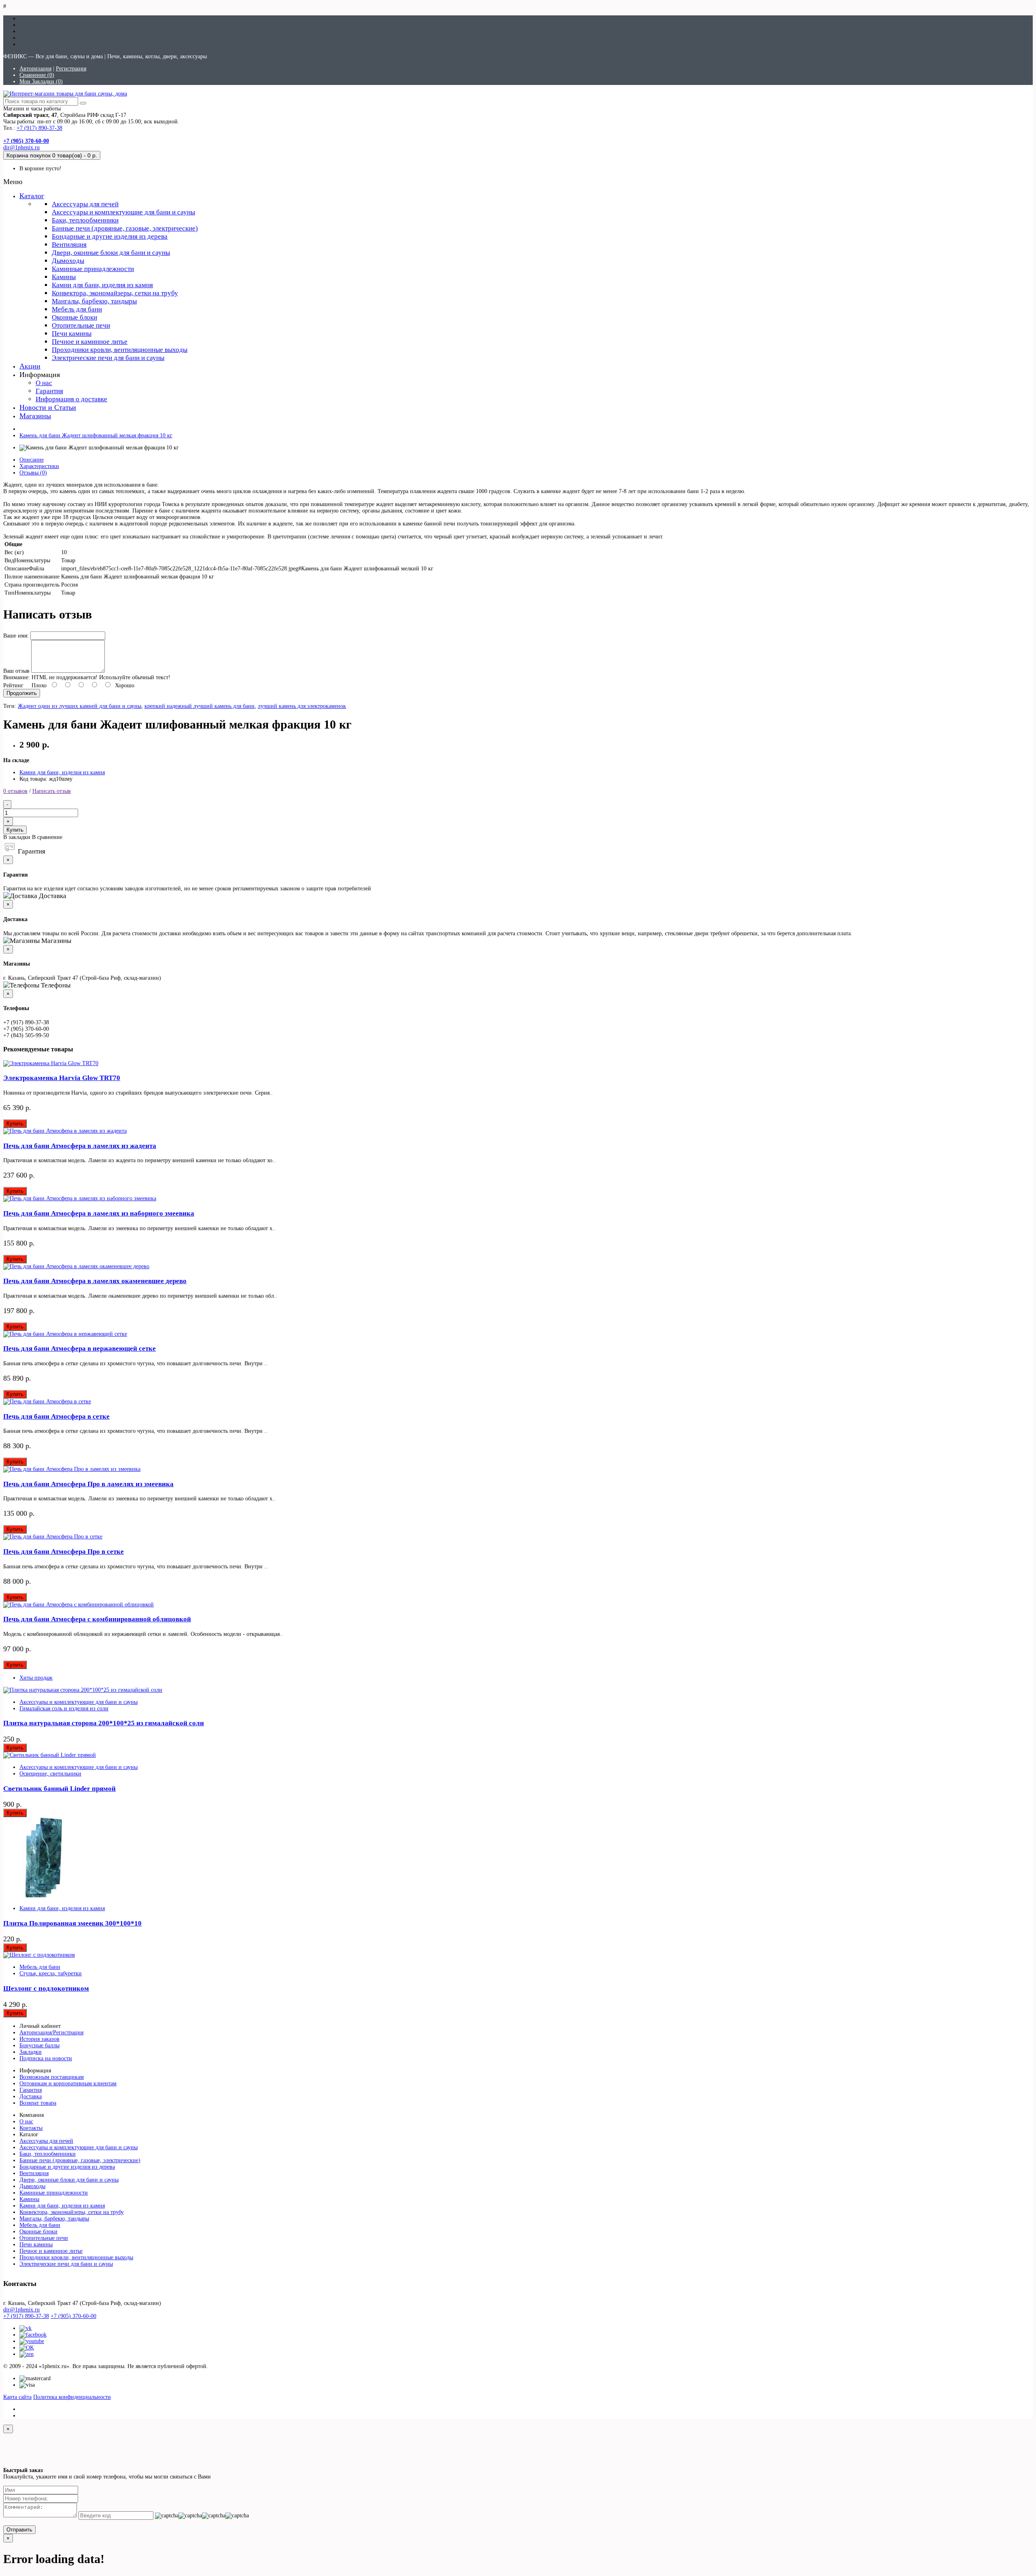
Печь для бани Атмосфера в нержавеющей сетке (80, 1348)
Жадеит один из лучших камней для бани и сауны (80, 706)
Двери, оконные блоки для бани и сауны (111, 253)
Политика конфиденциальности (72, 2397)
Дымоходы (68, 261)
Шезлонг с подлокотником (46, 1988)
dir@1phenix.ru (21, 147)
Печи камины (72, 334)
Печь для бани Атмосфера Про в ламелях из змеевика (88, 1484)
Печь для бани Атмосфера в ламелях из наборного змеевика (99, 1213)
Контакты (31, 2128)
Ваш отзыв (16, 671)
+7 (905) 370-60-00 (73, 2316)
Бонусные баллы (39, 2045)
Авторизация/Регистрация (51, 2033)
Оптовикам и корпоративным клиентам (68, 2083)
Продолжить (22, 693)
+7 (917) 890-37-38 (39, 128)
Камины (64, 277)
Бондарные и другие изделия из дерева (110, 236)
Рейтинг (13, 685)
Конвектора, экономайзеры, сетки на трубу (115, 293)
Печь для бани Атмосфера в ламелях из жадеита (80, 1146)
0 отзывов (15, 791)
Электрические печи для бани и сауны (108, 358)
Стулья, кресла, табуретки (51, 1973)
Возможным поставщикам (52, 2077)
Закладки (31, 2052)
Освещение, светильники (50, 1774)
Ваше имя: (16, 636)
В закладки (17, 837)
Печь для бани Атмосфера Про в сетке (64, 1552)
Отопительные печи (81, 325)
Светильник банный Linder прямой (59, 1789)
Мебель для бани (77, 309)
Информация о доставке (71, 399)
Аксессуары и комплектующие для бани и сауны (123, 212)
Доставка (31, 2096)
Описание (32, 460)
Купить (15, 830)
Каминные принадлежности (93, 269)
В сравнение (47, 837)
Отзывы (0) (33, 473)
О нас (44, 383)
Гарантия (49, 391)
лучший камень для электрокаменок (302, 706)
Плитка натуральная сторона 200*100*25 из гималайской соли (104, 1723)
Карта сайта (17, 2397)
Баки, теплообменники (85, 220)
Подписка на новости (46, 2058)
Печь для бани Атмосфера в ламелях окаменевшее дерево (95, 1281)
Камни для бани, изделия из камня (102, 285)
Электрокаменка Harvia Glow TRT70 (62, 1078)
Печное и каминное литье (90, 342)
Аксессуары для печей (85, 204)
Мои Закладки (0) (41, 82)
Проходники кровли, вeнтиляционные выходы (120, 350)
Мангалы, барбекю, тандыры (94, 301)
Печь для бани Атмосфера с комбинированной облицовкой (97, 1619)
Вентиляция (69, 245)
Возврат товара (38, 2103)
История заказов (39, 2039)
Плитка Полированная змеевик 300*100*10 (72, 1923)
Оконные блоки (74, 317)
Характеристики (39, 466)
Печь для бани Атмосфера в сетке (56, 1416)
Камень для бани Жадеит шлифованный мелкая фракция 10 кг (96, 435)
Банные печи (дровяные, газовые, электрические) (125, 228)
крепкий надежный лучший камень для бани (200, 706)
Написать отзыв (52, 791)
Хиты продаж (36, 1678)
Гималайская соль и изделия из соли (64, 1709)
